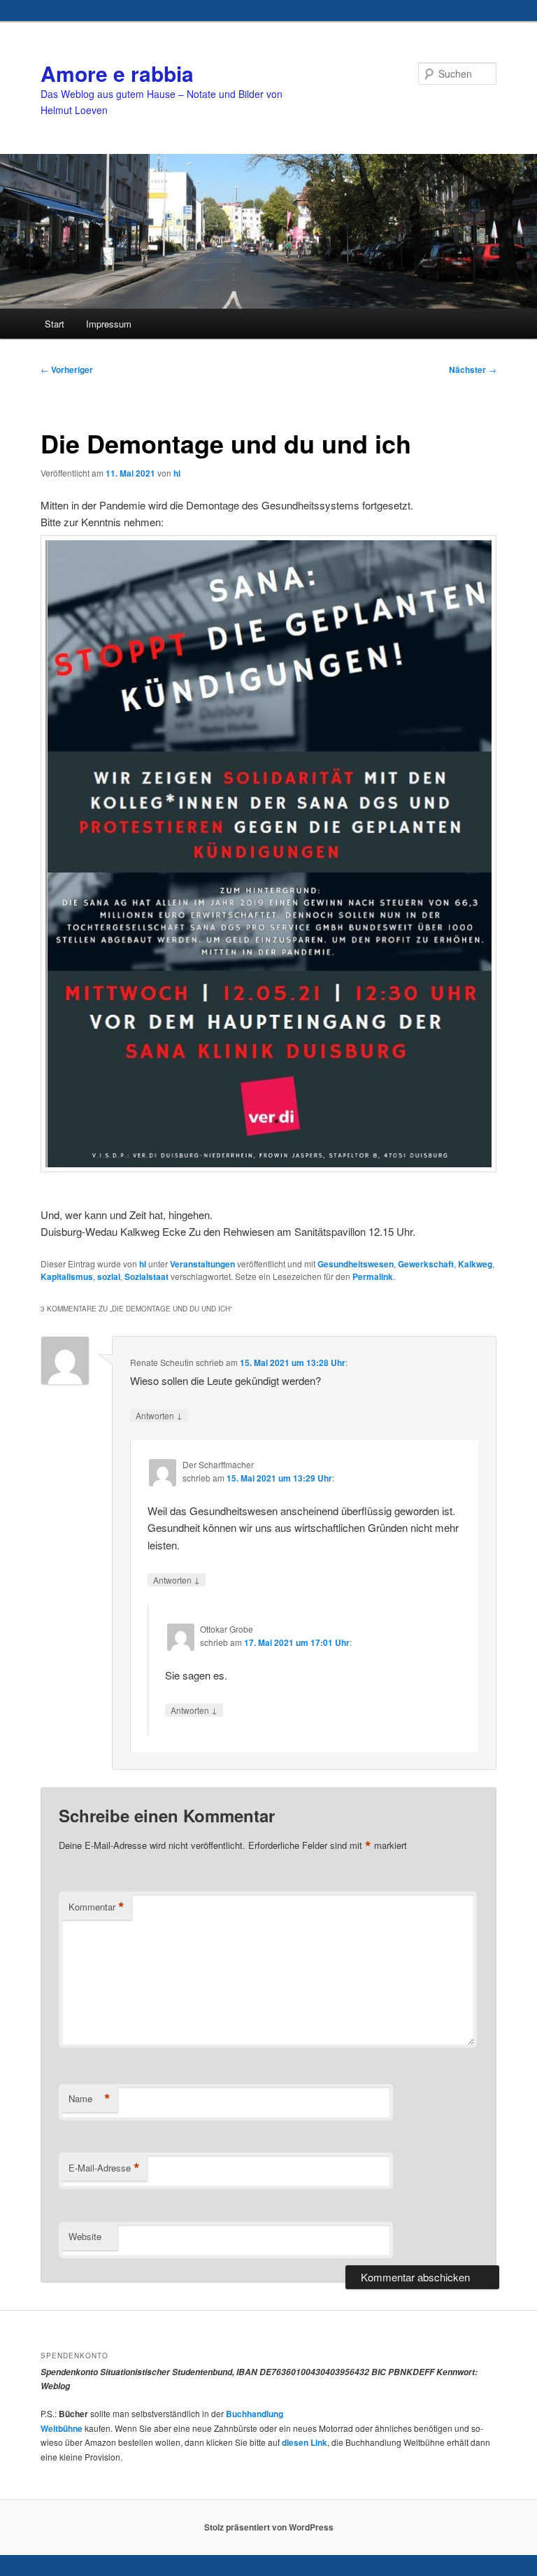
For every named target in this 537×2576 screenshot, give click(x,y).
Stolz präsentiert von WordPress (269, 2527)
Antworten (159, 1415)
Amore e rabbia (117, 73)
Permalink (373, 1276)
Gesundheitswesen (356, 1264)
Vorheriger (67, 369)
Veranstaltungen (202, 1264)
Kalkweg (475, 1264)
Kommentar (96, 1907)
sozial (109, 1276)
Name (89, 2099)
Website (85, 2236)
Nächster (473, 369)
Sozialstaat (146, 1276)
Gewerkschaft (426, 1264)
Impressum (109, 324)
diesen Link (305, 2442)
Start (55, 324)
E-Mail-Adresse (104, 2168)
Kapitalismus (67, 1276)
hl (177, 473)
